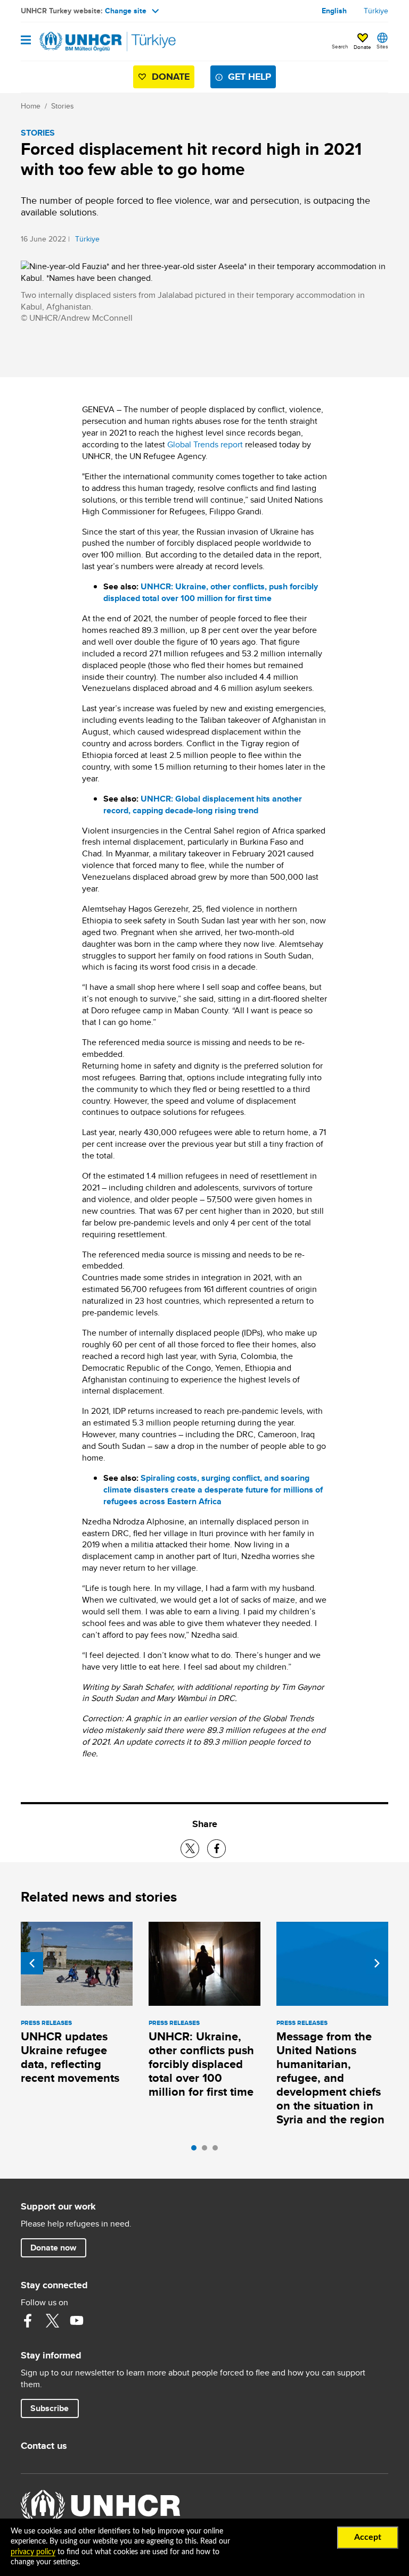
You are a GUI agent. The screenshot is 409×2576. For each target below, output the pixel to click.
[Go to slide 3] (218, 2150)
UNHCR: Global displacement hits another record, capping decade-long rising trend (203, 805)
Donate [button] (362, 47)
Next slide (377, 1963)
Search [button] (340, 46)
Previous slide (32, 1963)
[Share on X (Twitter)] (190, 1849)
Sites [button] (382, 46)
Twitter (52, 2321)
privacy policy (33, 2552)
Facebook (28, 2321)
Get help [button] (250, 77)
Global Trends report (205, 444)
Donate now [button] (53, 2248)
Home (31, 106)
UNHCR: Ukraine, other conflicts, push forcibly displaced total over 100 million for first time (211, 592)
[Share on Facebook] (216, 1849)
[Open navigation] (26, 41)
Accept (368, 2537)
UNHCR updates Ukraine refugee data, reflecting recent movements (70, 2057)
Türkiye (376, 11)
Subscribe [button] (50, 2408)
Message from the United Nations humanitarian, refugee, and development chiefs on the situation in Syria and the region (330, 2078)
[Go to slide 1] (197, 2150)
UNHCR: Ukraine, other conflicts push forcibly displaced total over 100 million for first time (201, 2064)
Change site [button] (126, 11)
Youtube (77, 2321)
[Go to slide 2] (207, 2150)
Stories (63, 106)
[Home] (75, 41)
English (334, 11)
